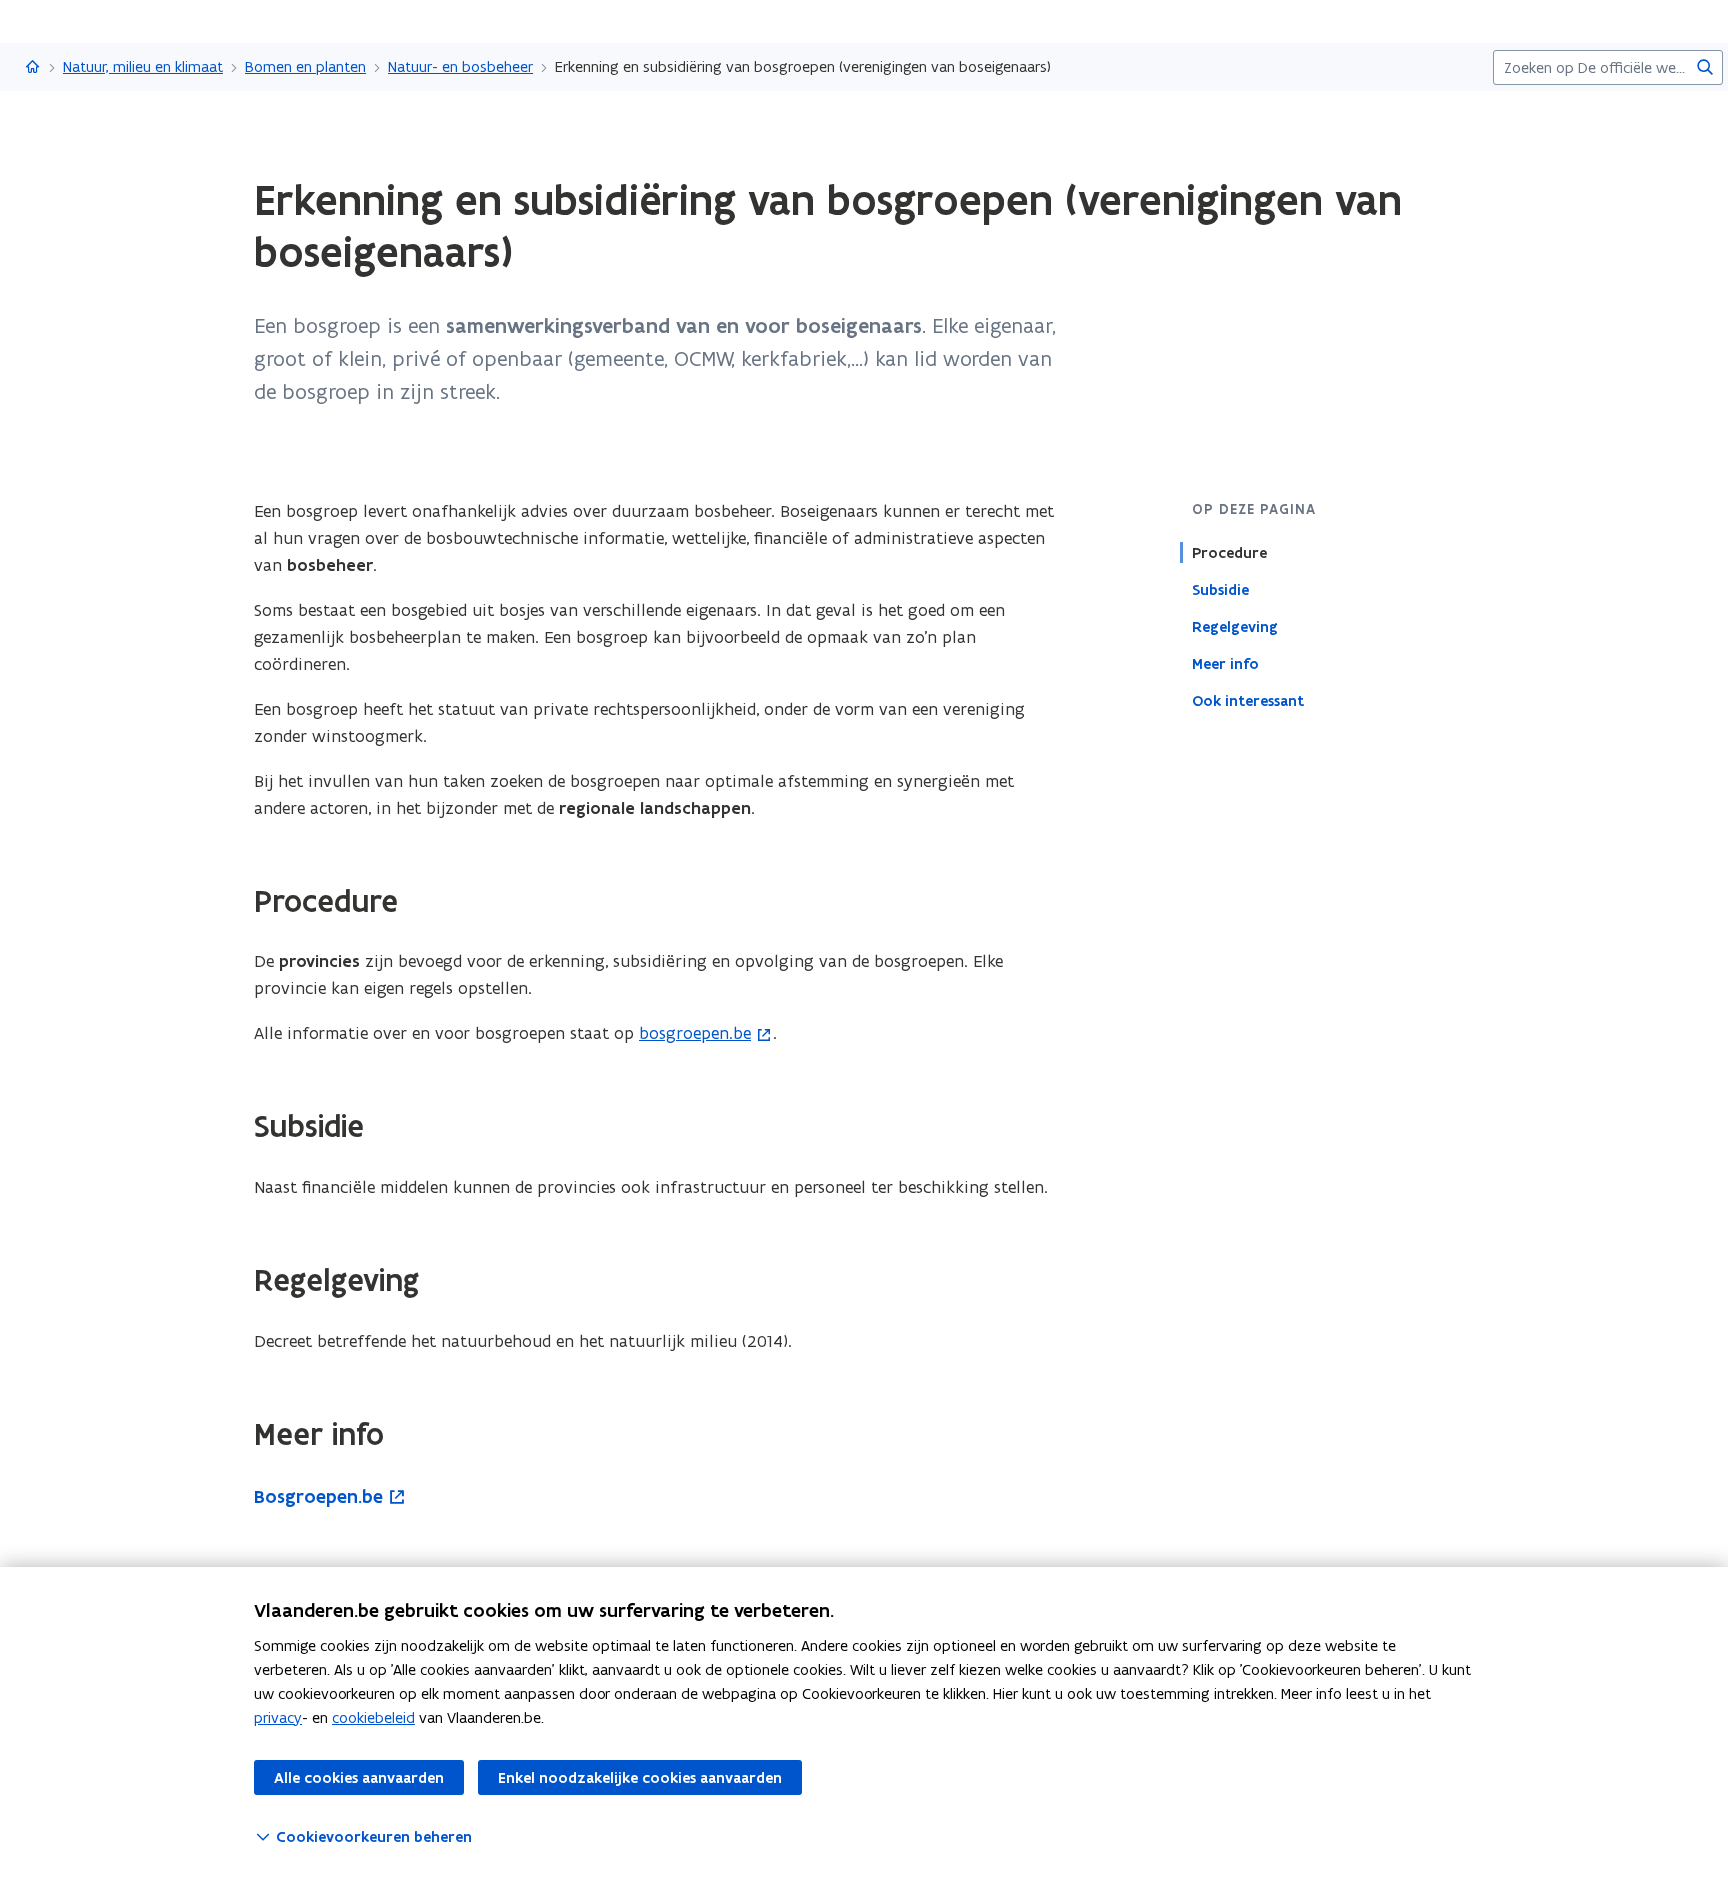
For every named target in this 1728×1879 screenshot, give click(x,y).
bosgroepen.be (695, 1033)
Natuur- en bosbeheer (460, 66)
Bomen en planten (305, 66)
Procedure (1229, 552)
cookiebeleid (373, 1717)
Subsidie (1220, 589)
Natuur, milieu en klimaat (143, 66)
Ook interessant (1248, 700)
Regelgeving (1235, 626)
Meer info (1225, 663)
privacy (278, 1717)
